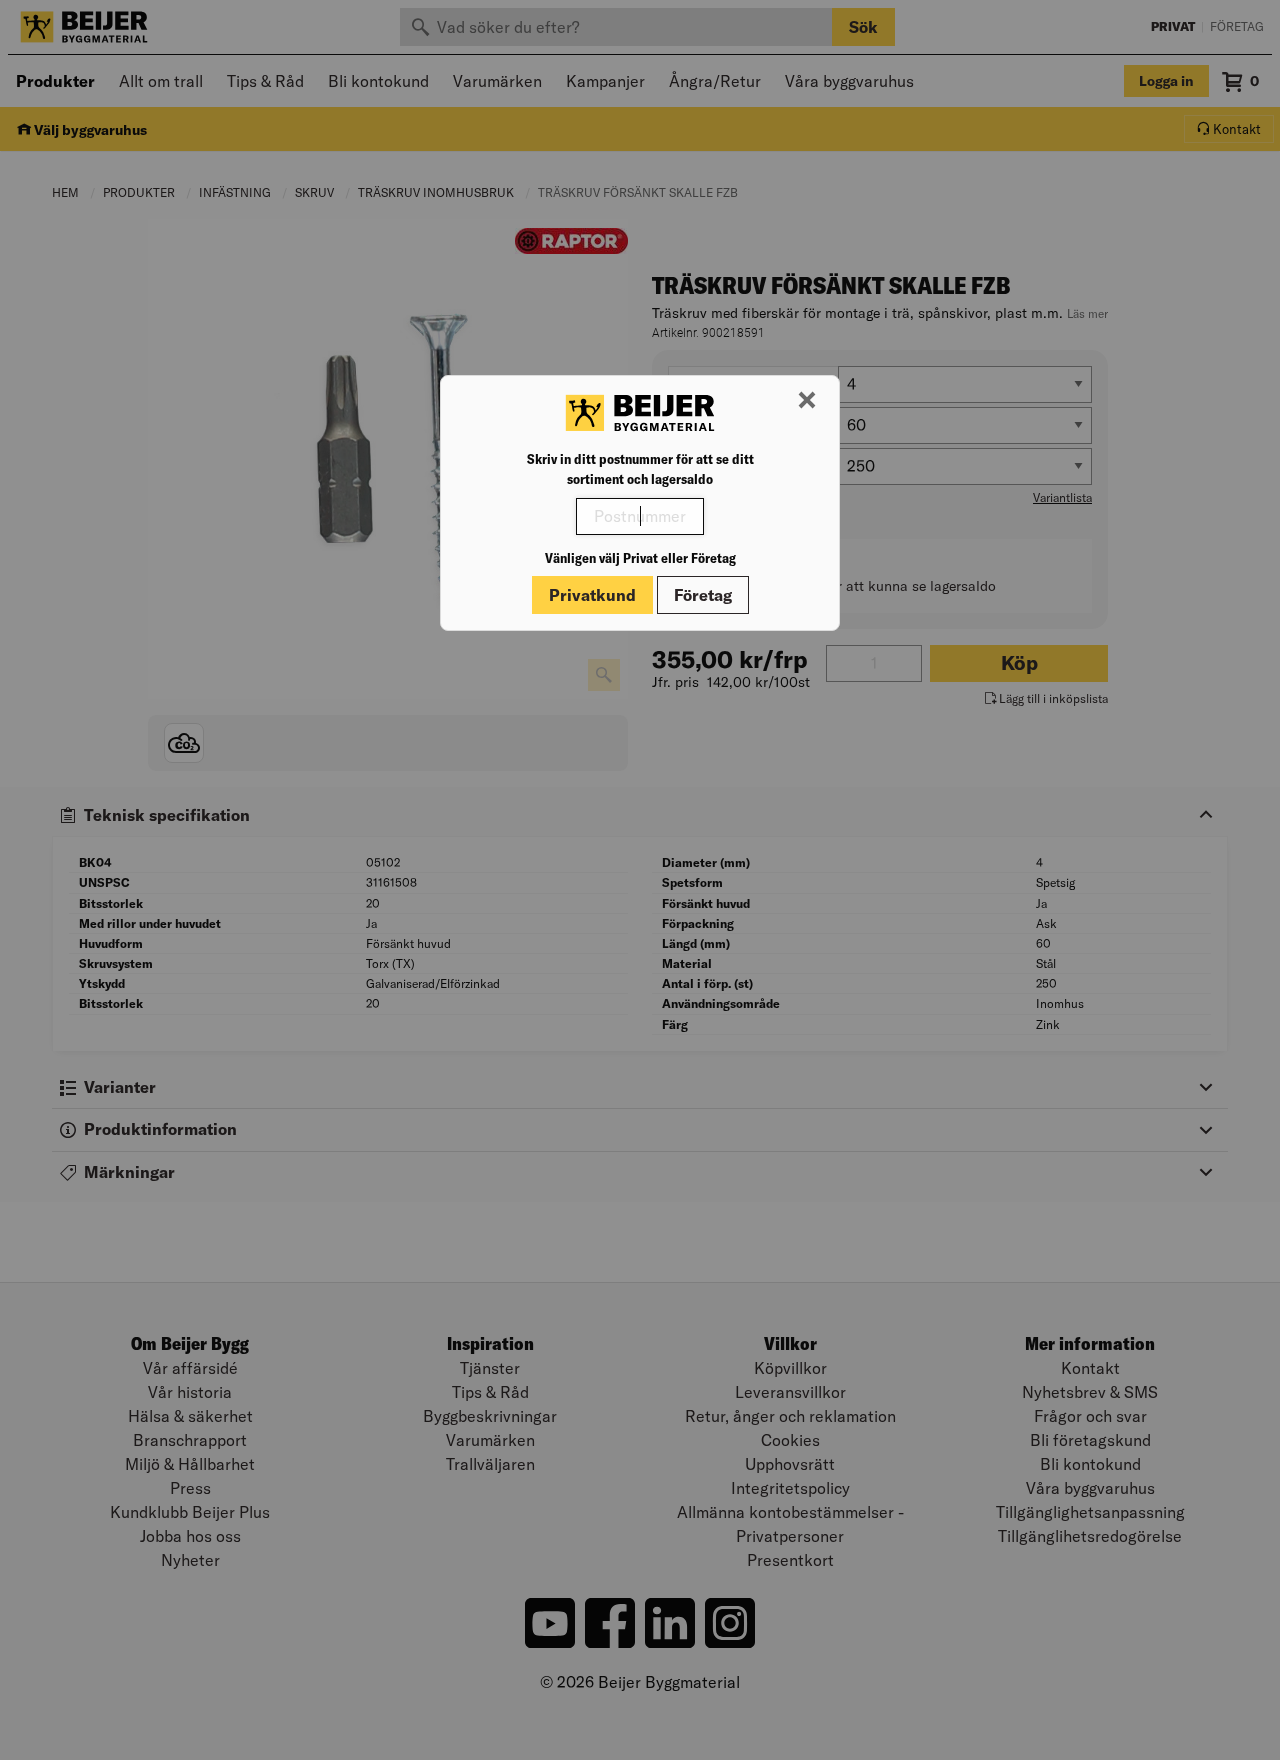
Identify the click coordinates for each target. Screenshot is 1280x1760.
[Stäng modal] (807, 401)
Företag (703, 595)
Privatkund (592, 595)
